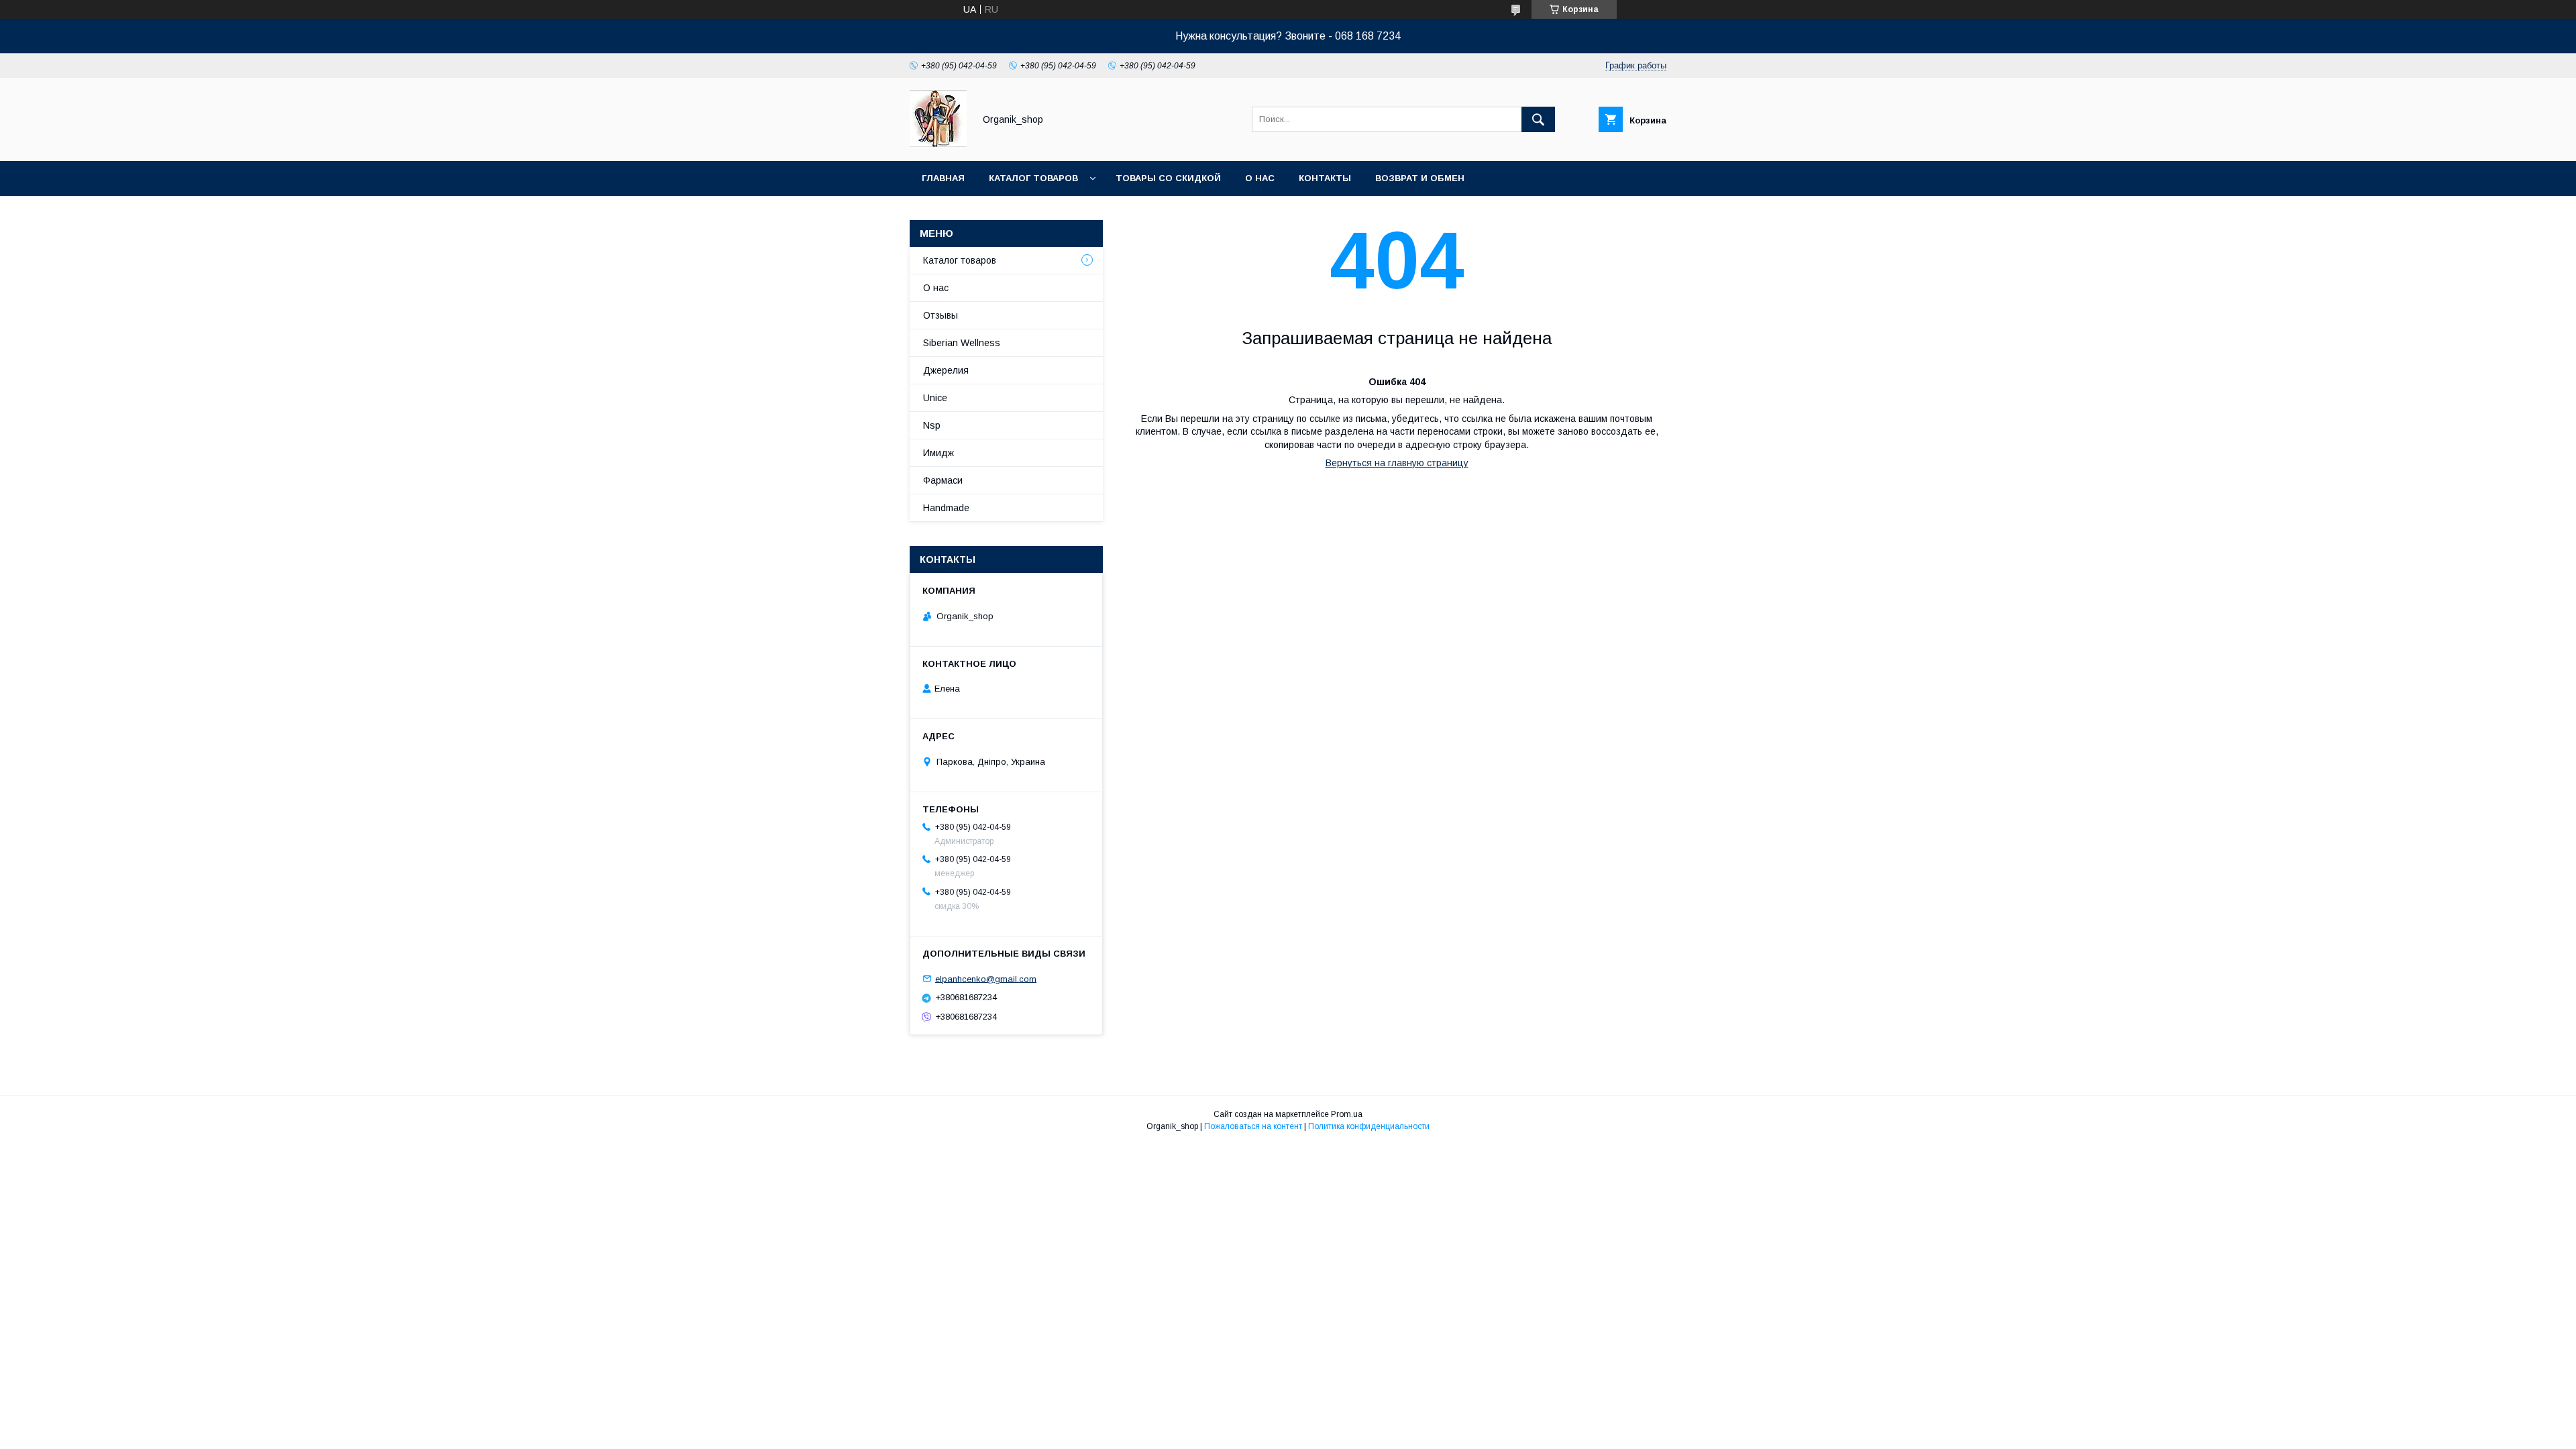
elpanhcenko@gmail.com (986, 978)
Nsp (932, 425)
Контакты (1325, 178)
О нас (1260, 178)
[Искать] (1538, 119)
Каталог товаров (1033, 178)
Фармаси (943, 480)
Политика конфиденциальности (1369, 1126)
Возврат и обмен (1420, 178)
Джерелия (946, 370)
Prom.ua (1347, 1114)
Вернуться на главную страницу (1397, 463)
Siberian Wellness (962, 343)
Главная (943, 178)
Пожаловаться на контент (1253, 1126)
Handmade (946, 508)
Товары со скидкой (1168, 178)
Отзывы (941, 315)
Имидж (938, 453)
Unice (935, 398)
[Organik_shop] (938, 144)
